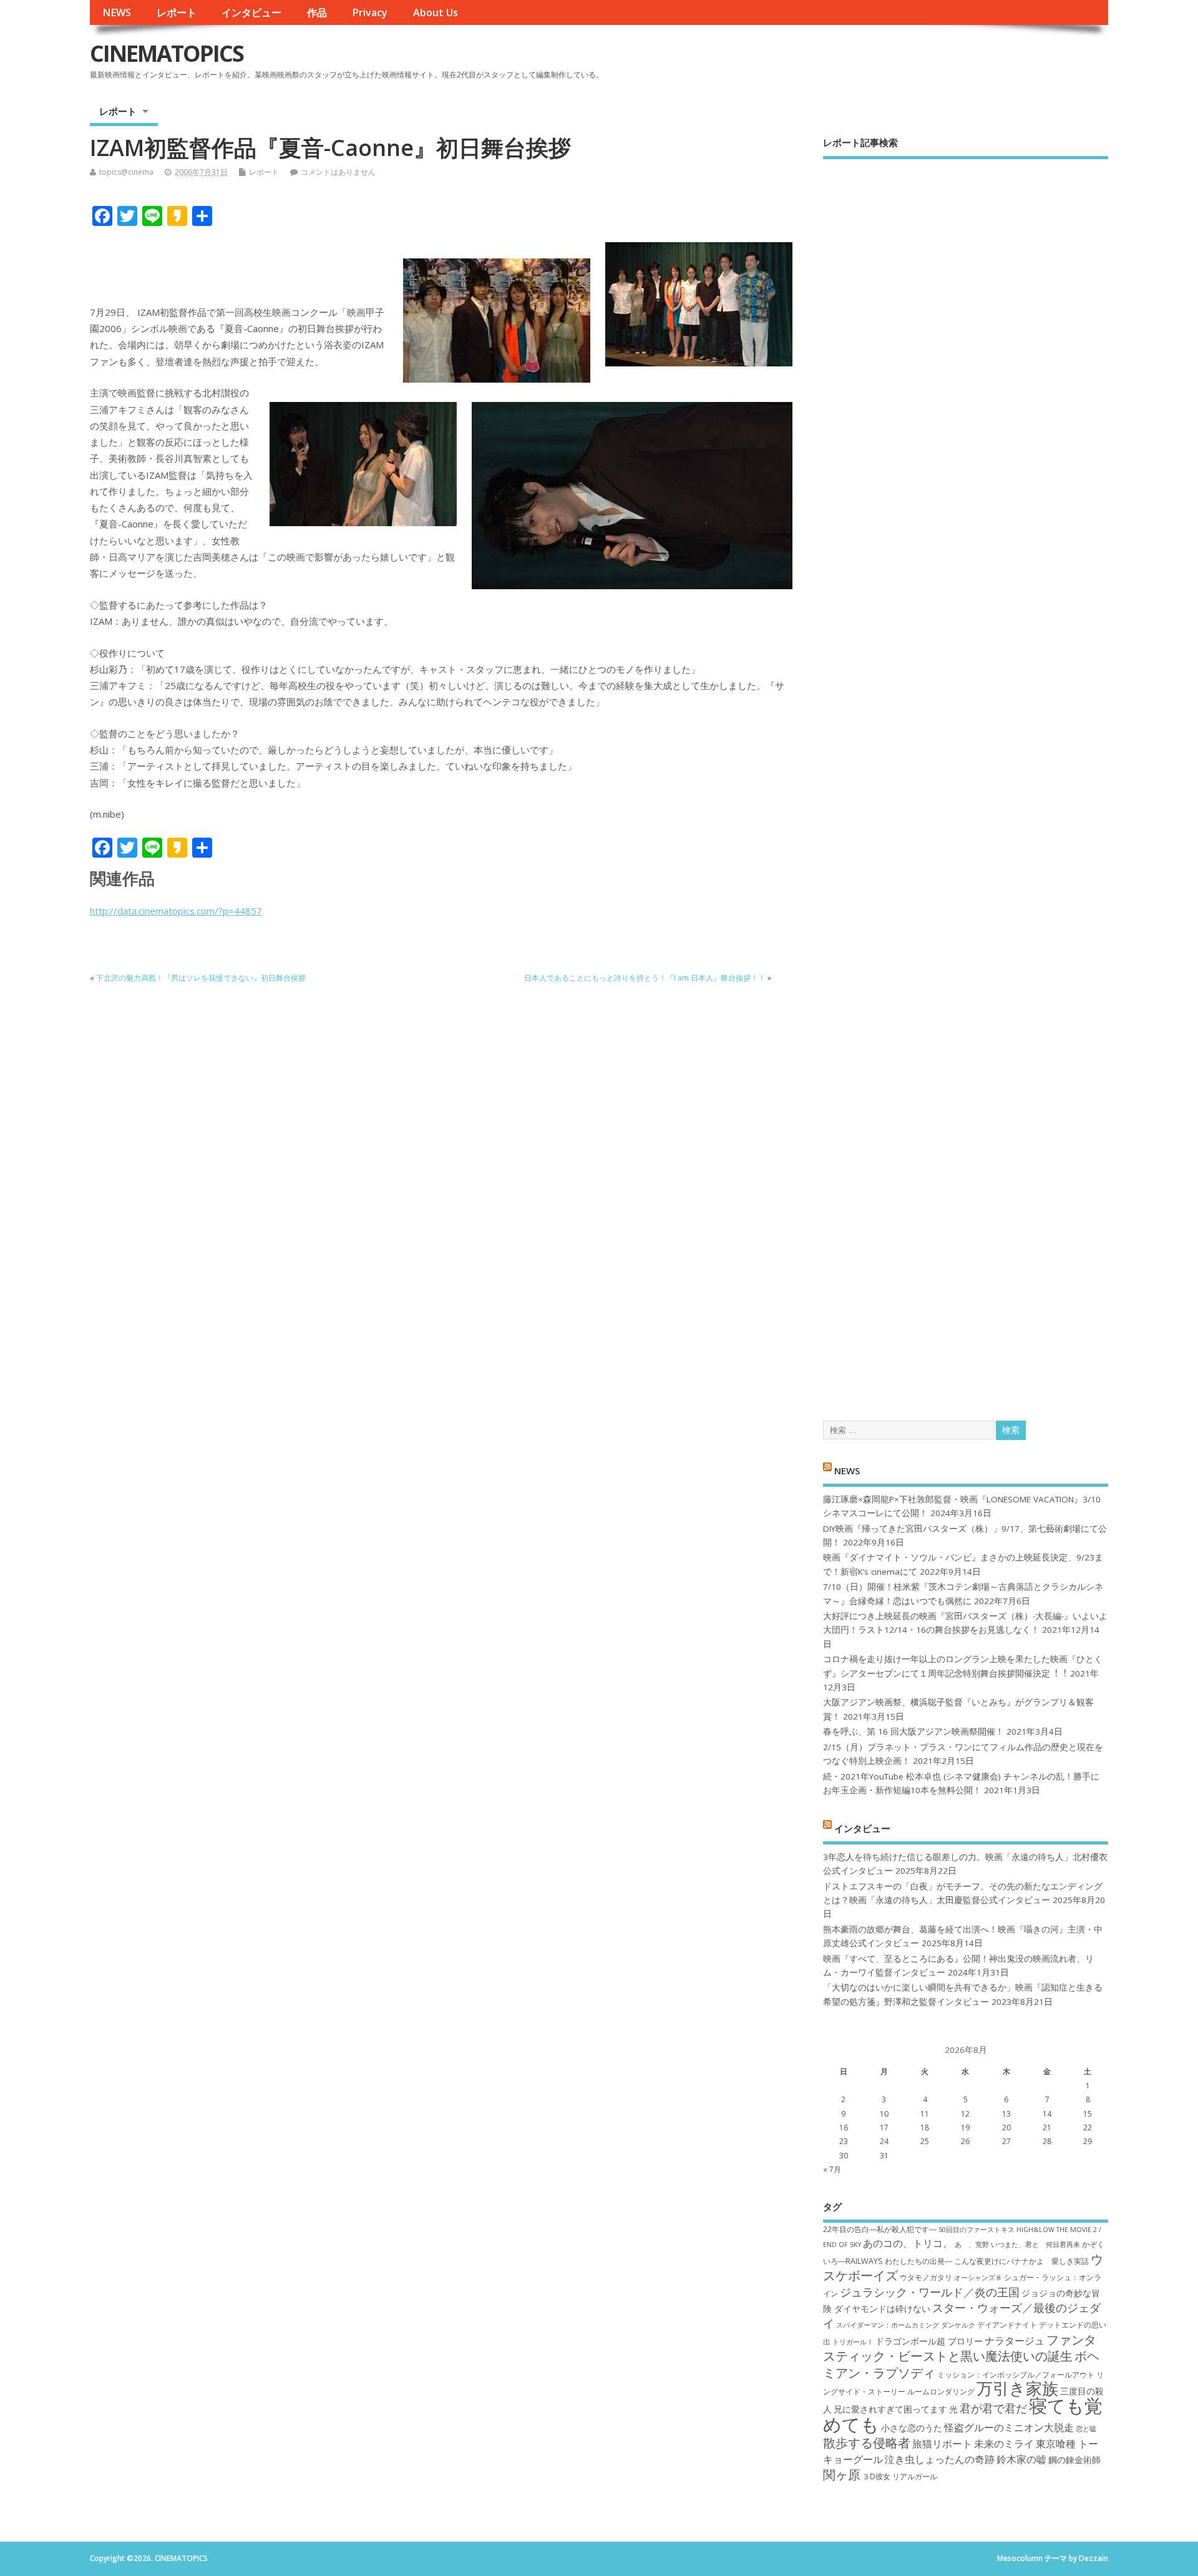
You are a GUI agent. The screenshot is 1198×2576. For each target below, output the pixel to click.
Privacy (370, 12)
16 (844, 2128)
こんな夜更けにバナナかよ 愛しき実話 (1021, 2261)
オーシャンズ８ (978, 2278)
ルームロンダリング (941, 2392)
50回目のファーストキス (976, 2230)
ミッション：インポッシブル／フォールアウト (1016, 2375)
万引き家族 (1017, 2388)
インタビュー (251, 12)
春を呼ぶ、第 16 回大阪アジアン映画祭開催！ (913, 1731)
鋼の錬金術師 (1074, 2460)
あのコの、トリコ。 (908, 2243)
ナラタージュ (1015, 2341)
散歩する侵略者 (867, 2442)
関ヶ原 (842, 2474)
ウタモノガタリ (926, 2277)
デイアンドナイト (1007, 2325)
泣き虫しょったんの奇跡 (940, 2459)
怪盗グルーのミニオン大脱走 (1009, 2427)
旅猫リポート (942, 2444)
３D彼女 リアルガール (900, 2476)
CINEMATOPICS (167, 53)
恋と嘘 (1086, 2429)
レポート (177, 12)
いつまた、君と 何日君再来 (1035, 2245)
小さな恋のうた (912, 2428)
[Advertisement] (966, 779)
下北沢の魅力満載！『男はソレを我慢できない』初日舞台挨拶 (201, 978)
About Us (436, 12)
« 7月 (832, 2169)
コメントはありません (338, 172)
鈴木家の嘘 (1021, 2459)
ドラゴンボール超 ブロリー (929, 2341)
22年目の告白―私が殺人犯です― (880, 2229)
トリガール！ (853, 2342)
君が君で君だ (993, 2408)
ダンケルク (958, 2325)
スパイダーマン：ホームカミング (888, 2325)
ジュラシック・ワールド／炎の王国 (930, 2292)
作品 (317, 12)
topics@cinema (126, 172)
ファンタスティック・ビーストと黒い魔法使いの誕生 (960, 2348)
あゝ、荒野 (972, 2245)
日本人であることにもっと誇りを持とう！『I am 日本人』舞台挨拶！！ (645, 978)
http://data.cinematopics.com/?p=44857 (176, 911)
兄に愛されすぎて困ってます (890, 2409)
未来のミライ (1004, 2444)
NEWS (117, 12)
